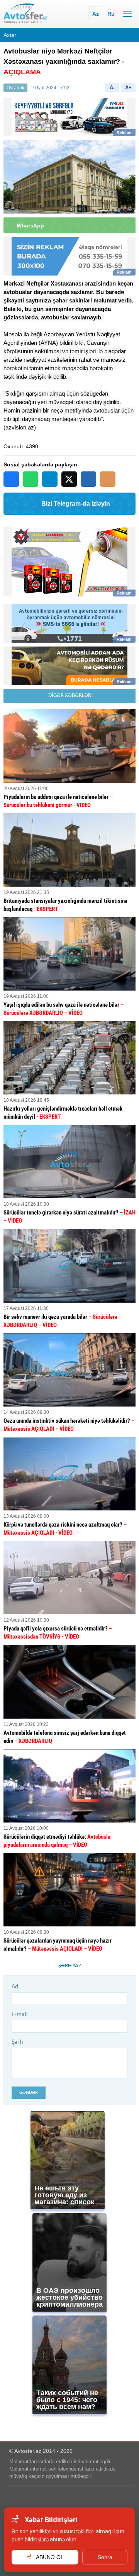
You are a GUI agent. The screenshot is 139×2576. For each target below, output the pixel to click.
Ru (111, 14)
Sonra (105, 2557)
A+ (128, 88)
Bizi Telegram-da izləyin (76, 504)
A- (112, 88)
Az (96, 14)
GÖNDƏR (29, 2092)
